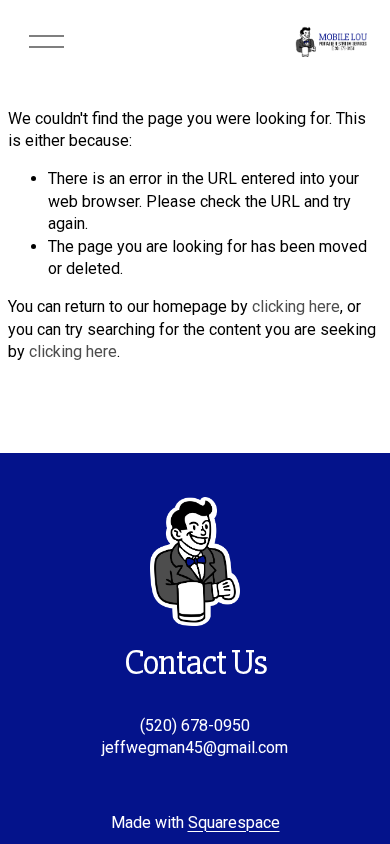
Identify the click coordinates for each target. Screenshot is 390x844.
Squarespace (234, 822)
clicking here (296, 306)
